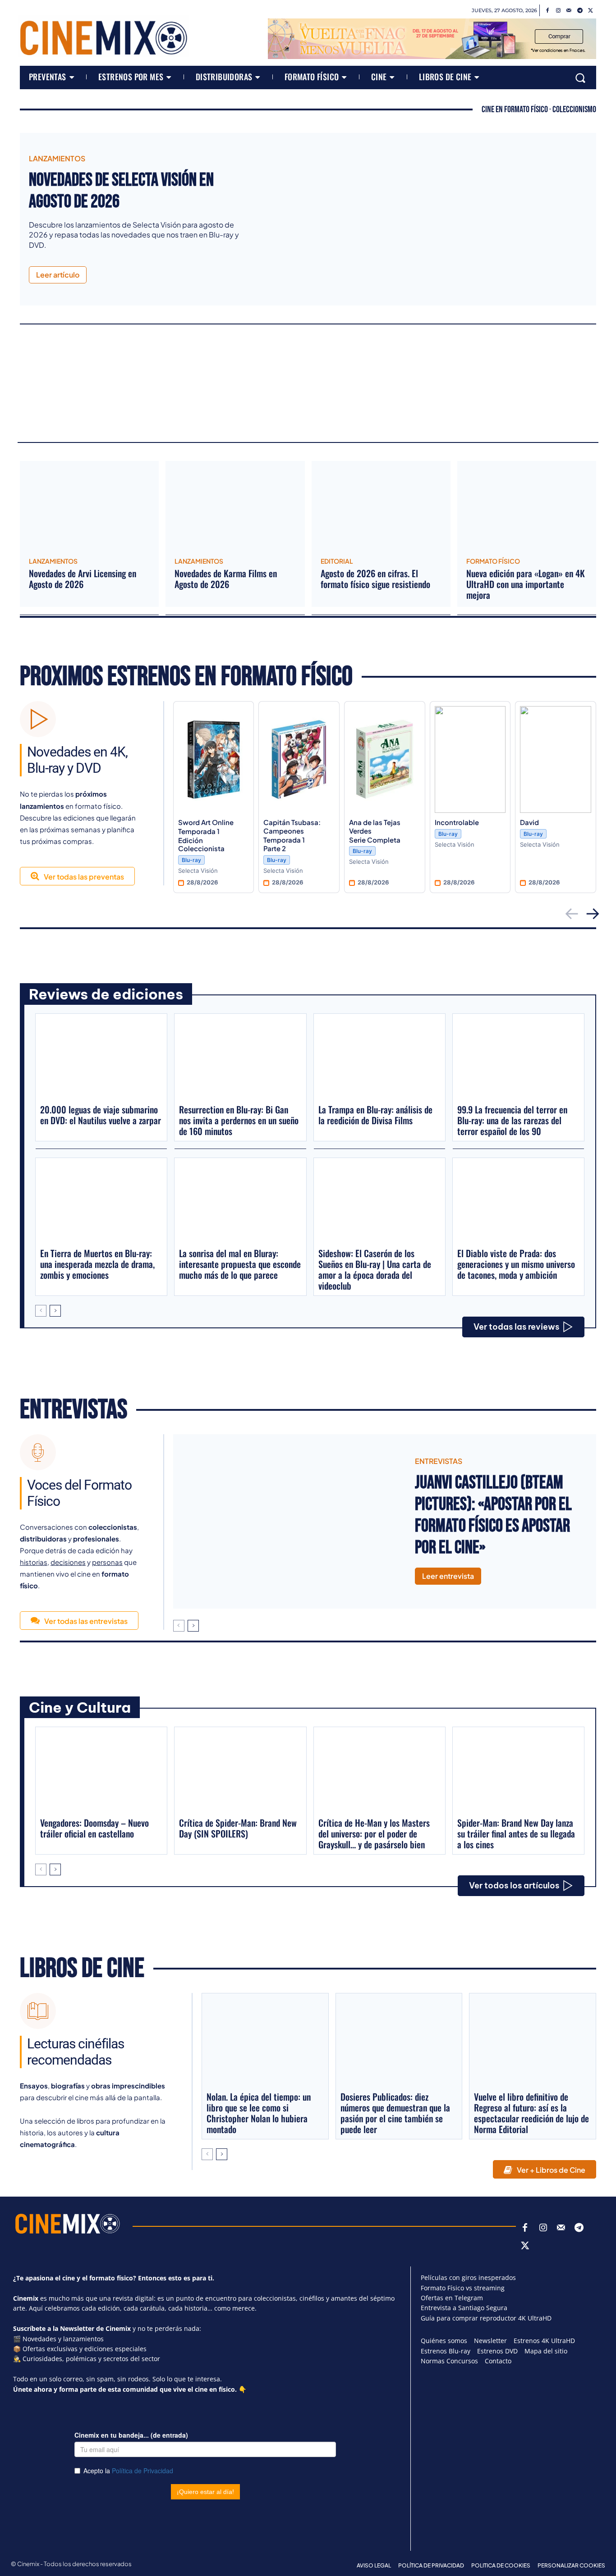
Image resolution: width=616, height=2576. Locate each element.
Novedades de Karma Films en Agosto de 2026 (226, 579)
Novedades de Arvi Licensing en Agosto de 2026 (83, 579)
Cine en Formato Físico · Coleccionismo (539, 109)
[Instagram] (558, 11)
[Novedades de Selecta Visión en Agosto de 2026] (423, 219)
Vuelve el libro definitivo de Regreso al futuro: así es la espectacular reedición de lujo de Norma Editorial (531, 2113)
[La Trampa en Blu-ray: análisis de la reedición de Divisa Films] (379, 1058)
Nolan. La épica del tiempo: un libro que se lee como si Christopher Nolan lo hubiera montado (259, 2113)
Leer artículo (58, 275)
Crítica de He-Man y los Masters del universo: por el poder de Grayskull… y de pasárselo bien (374, 1833)
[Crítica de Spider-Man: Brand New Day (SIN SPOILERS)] (240, 1771)
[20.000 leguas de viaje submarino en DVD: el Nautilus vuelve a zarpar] (101, 1058)
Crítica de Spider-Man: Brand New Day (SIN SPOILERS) (238, 1828)
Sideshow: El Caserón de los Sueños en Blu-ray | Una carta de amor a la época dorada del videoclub (375, 1269)
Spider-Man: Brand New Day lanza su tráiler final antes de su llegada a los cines (516, 1833)
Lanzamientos (57, 159)
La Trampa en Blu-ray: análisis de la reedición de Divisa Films (375, 1115)
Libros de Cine (82, 1969)
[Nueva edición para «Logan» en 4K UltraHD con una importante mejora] (527, 506)
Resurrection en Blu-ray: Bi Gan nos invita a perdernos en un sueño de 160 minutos (239, 1120)
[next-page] (55, 1311)
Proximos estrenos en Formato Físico (186, 677)
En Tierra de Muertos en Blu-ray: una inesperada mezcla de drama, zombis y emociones (97, 1264)
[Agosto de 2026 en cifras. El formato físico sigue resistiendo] (381, 506)
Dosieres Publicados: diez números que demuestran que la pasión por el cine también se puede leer (395, 2113)
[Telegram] (580, 11)
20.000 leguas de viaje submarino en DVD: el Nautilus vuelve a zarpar (101, 1115)
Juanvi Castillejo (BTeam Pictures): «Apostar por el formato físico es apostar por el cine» (493, 1515)
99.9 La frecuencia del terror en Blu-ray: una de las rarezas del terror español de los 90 (512, 1120)
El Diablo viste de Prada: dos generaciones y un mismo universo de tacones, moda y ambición (516, 1264)
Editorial (337, 561)
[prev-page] (41, 1311)
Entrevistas (74, 1410)
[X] (591, 11)
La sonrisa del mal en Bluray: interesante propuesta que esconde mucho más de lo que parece (240, 1264)
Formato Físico (493, 561)
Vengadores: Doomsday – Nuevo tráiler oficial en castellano (94, 1828)
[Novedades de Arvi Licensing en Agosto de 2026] (89, 506)
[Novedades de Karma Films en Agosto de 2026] (235, 506)
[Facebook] (547, 11)
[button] (580, 78)
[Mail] (569, 11)
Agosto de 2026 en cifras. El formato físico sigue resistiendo (375, 579)
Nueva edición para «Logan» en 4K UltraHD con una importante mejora (526, 584)
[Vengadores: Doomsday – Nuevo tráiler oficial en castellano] (101, 1771)
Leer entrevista (448, 1576)
